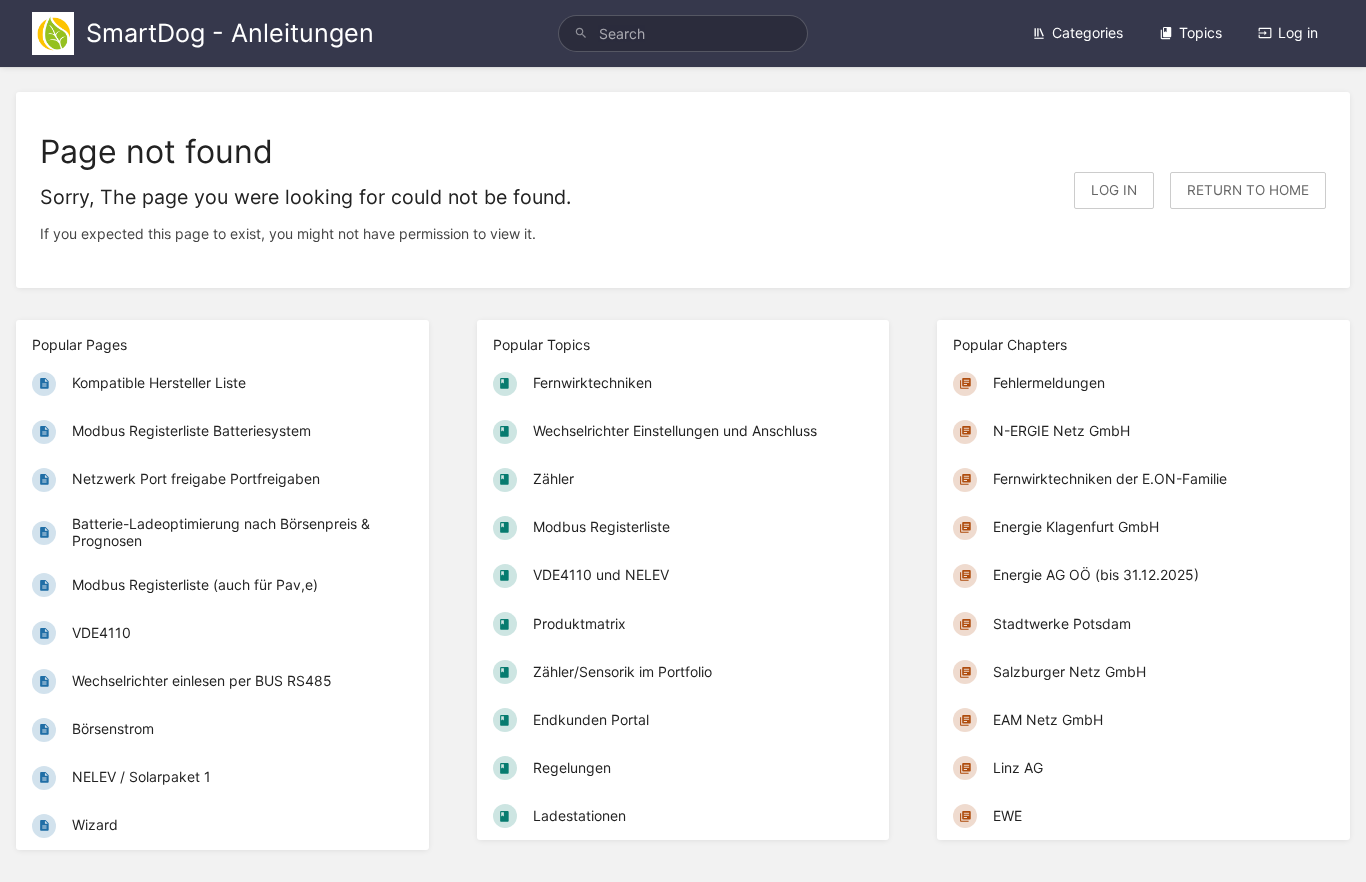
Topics (1200, 32)
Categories (1087, 32)
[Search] (581, 33)
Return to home (1248, 190)
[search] (683, 33)
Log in (1298, 32)
